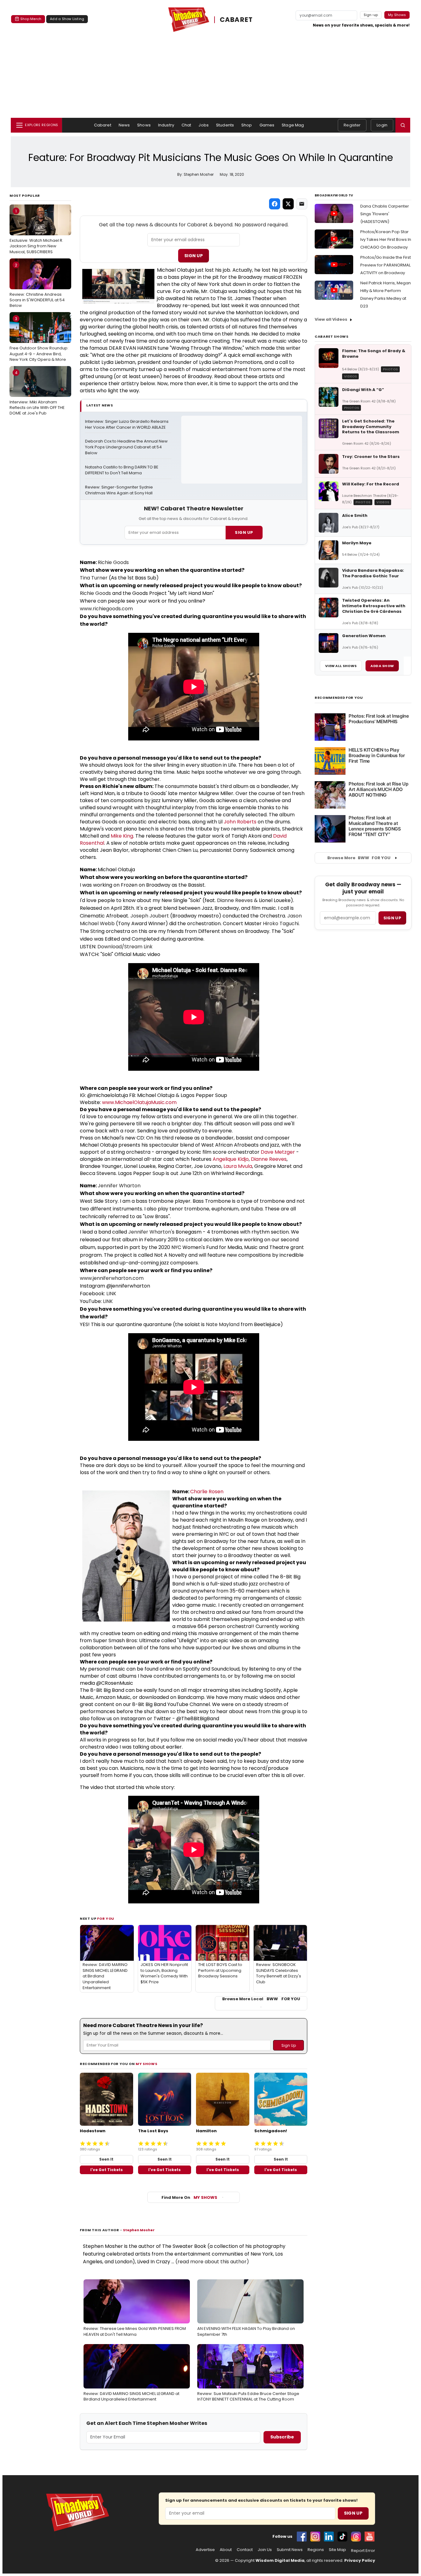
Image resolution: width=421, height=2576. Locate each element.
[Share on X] (288, 204)
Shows (144, 125)
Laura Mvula (238, 1166)
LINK (111, 1294)
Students (225, 125)
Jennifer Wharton (119, 1186)
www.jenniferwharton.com (112, 1278)
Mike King (122, 836)
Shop (247, 125)
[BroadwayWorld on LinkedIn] (329, 2537)
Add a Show (382, 666)
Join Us (265, 2550)
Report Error (363, 2551)
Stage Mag (293, 125)
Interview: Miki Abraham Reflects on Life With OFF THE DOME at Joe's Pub (37, 393)
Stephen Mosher (139, 2230)
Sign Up (194, 256)
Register (352, 125)
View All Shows (341, 666)
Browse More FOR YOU (359, 858)
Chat (186, 125)
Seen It (106, 2159)
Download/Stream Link (125, 947)
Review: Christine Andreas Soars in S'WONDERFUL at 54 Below (37, 285)
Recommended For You (339, 698)
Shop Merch (31, 19)
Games (267, 125)
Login (382, 125)
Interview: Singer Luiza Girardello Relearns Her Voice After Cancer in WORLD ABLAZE (127, 425)
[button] (403, 125)
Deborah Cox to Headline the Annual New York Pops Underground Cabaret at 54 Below (127, 447)
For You (106, 1919)
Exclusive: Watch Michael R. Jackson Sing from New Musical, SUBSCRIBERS (36, 231)
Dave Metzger (278, 1152)
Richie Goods (113, 562)
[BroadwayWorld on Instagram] (315, 2537)
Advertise (205, 2550)
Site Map (337, 2550)
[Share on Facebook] (275, 204)
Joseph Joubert (150, 916)
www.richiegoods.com (106, 609)
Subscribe (282, 2437)
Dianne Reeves (235, 900)
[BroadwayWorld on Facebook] (302, 2537)
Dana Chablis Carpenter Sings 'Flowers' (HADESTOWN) (385, 214)
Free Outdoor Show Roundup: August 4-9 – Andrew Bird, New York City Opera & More (39, 339)
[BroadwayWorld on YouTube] (370, 2537)
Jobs (204, 125)
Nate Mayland (223, 1324)
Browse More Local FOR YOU (261, 1999)
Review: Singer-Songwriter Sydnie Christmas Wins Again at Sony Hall (119, 490)
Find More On (189, 2197)
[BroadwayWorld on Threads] (356, 2537)
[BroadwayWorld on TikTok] (342, 2537)
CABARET (236, 20)
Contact (245, 2550)
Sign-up (371, 15)
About (226, 2550)
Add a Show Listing (67, 19)
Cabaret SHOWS (332, 336)
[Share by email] (302, 204)
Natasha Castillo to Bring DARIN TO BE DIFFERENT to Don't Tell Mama (122, 470)
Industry (166, 125)
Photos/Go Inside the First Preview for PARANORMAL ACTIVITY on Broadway (386, 265)
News (124, 125)
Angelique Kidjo (231, 1159)
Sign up (392, 918)
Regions (316, 2550)
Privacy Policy (360, 2560)
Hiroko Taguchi (281, 923)
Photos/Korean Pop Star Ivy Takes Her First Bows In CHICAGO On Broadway (386, 239)
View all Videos (331, 319)
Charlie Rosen (207, 1492)
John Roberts (240, 822)
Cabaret (103, 125)
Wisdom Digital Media (280, 2560)
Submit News (290, 2550)
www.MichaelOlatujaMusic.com (139, 1102)
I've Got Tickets (106, 2170)
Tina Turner (94, 578)
